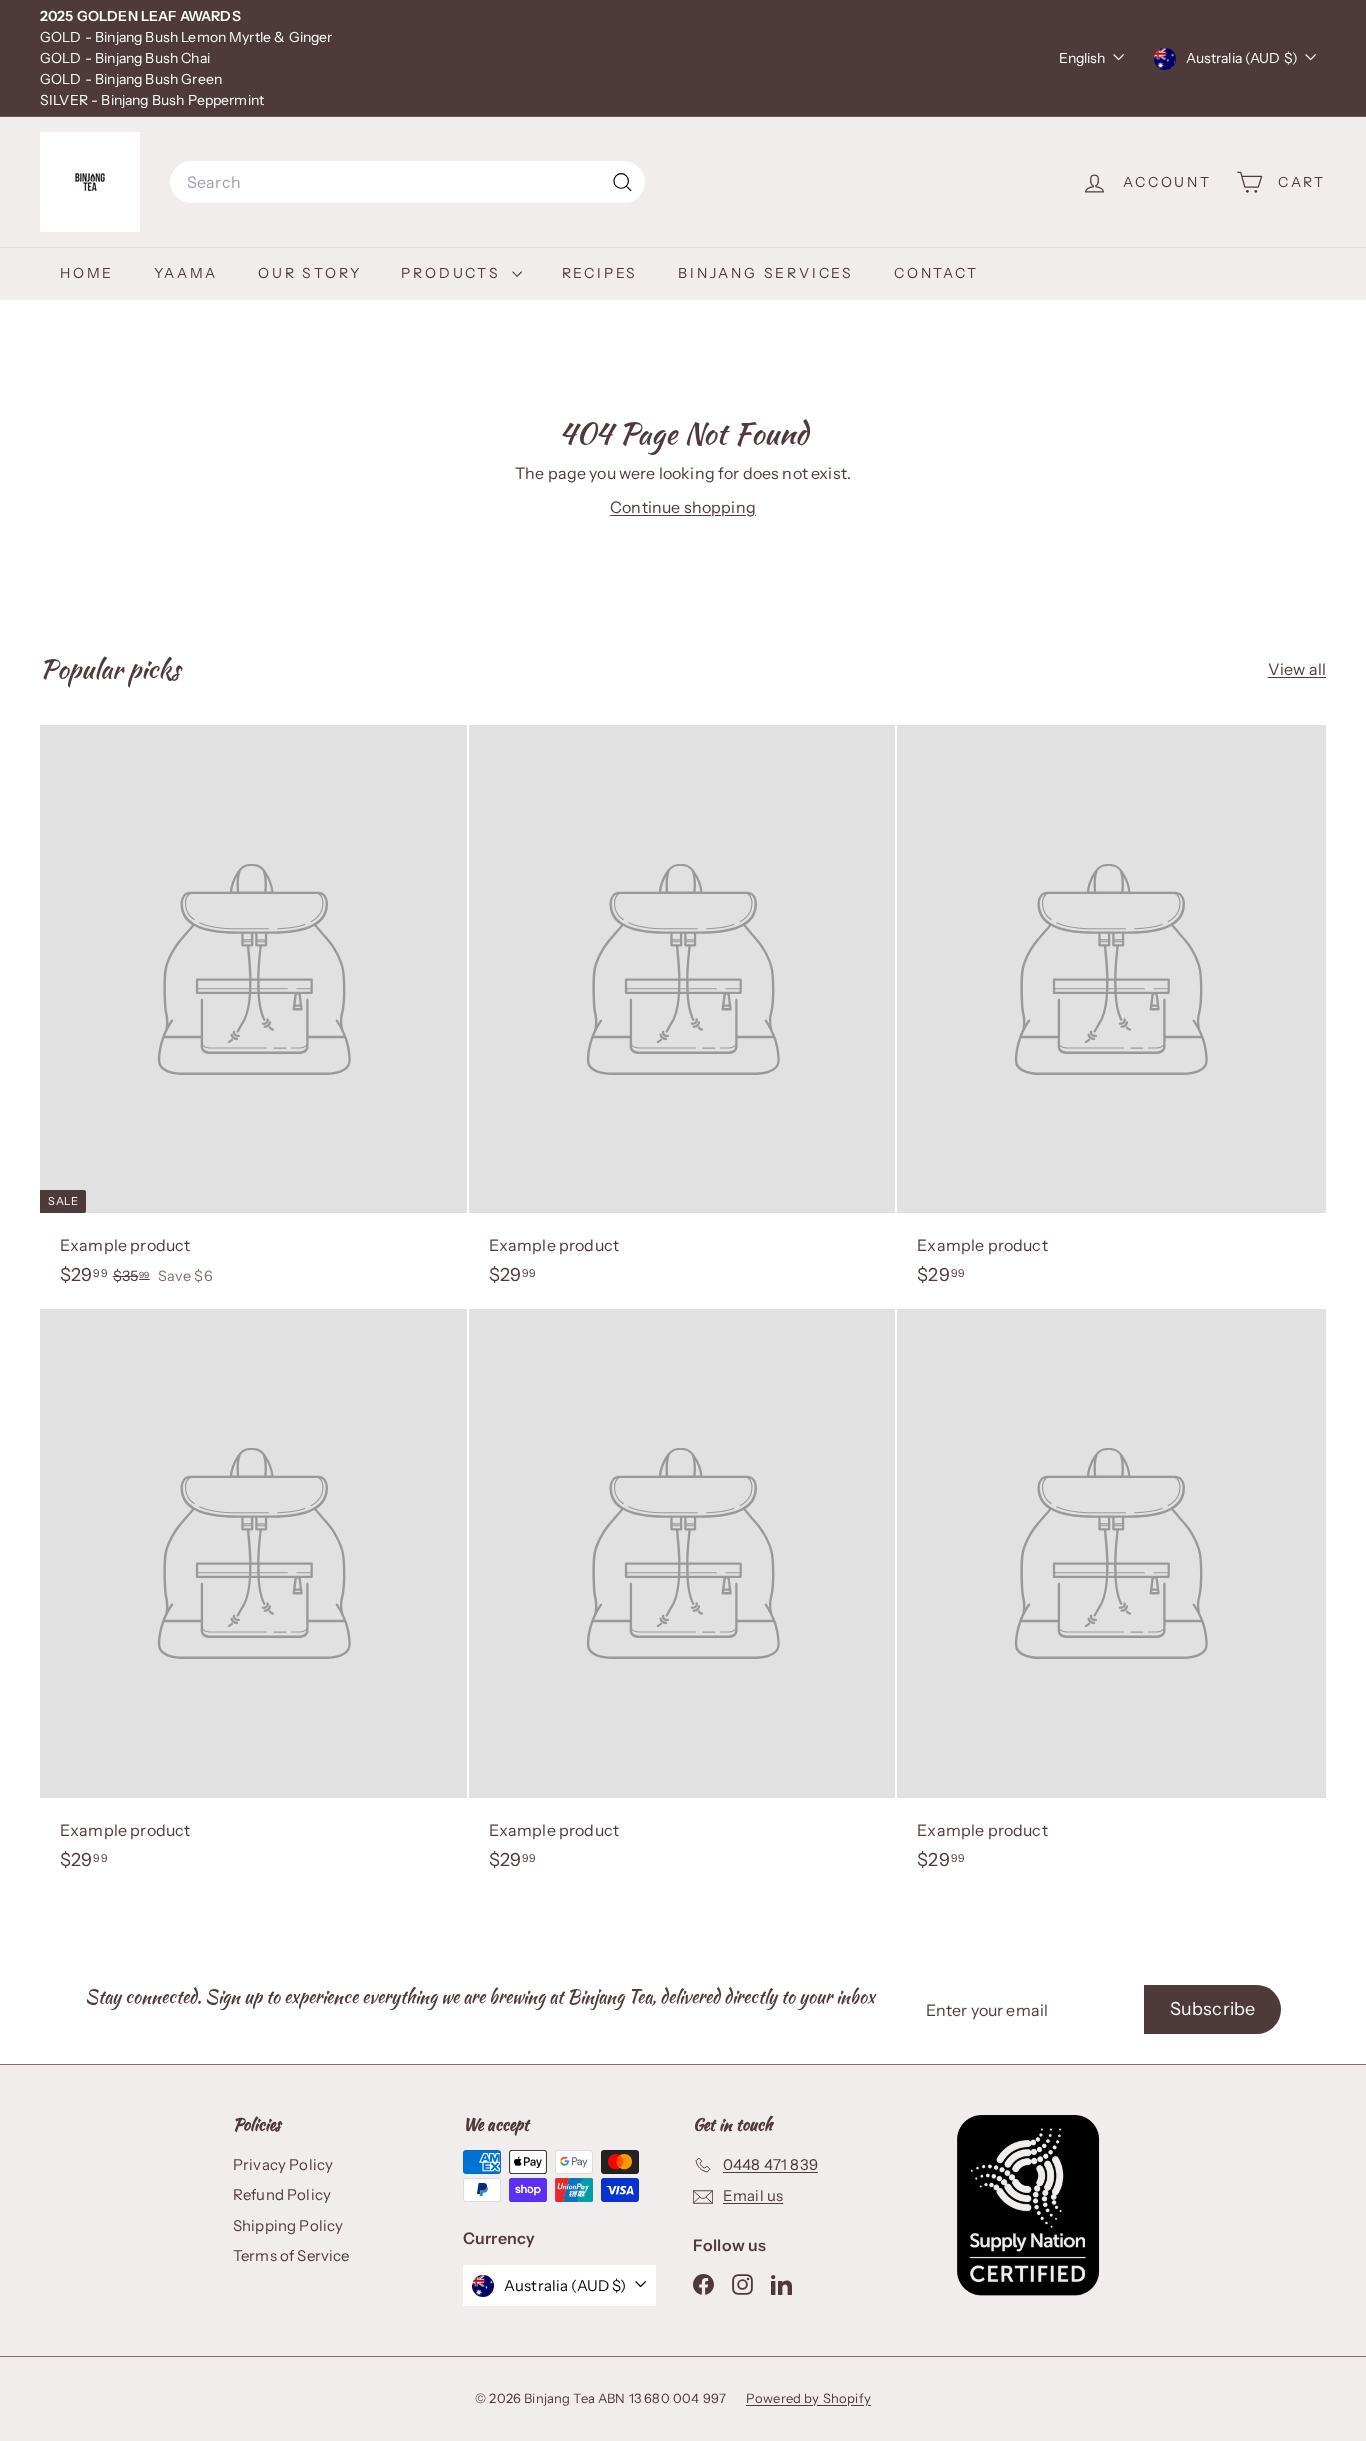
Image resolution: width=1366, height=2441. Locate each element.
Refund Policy (282, 2194)
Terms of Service (291, 2255)
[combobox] (407, 182)
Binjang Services (766, 273)
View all (1297, 669)
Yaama (186, 273)
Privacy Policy (283, 2164)
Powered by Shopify (808, 2398)
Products (453, 273)
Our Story (309, 273)
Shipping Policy (288, 2225)
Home (87, 273)
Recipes (600, 273)
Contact (936, 273)
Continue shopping (683, 507)
